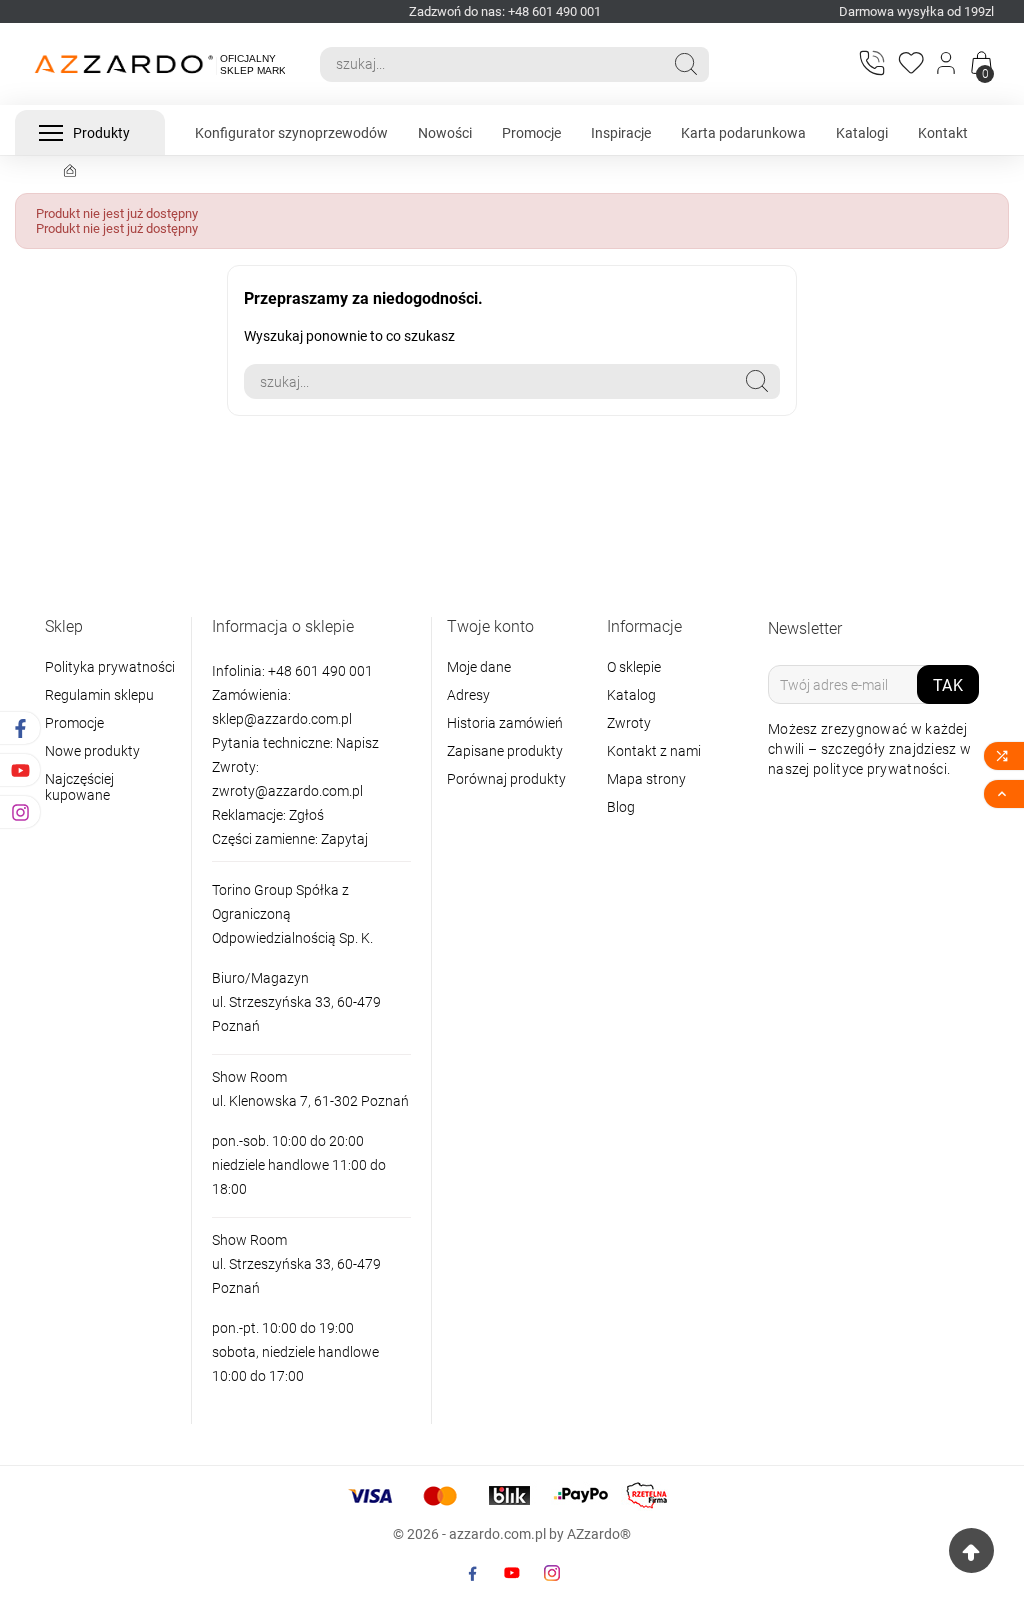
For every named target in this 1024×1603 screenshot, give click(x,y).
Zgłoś (306, 815)
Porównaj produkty (506, 779)
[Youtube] (512, 1573)
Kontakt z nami (654, 751)
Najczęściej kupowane (79, 787)
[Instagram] (552, 1573)
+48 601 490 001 (319, 671)
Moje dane (479, 667)
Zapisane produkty (505, 751)
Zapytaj (344, 839)
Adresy (468, 695)
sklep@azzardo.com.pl (282, 719)
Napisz (357, 743)
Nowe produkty (92, 751)
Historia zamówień (505, 723)
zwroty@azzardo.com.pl (287, 791)
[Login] (947, 64)
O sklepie (634, 667)
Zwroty (629, 723)
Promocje (74, 723)
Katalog (631, 695)
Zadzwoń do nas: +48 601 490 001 (505, 11)
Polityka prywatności (110, 667)
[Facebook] (472, 1573)
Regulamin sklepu (99, 695)
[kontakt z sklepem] (871, 62)
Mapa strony (646, 779)
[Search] (686, 64)
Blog (621, 807)
